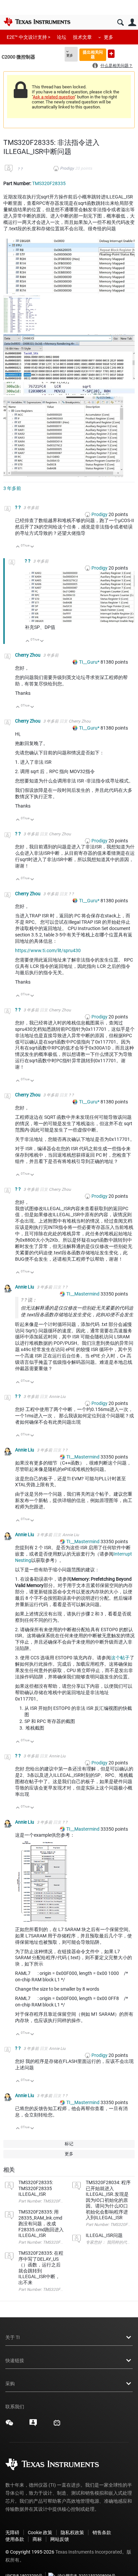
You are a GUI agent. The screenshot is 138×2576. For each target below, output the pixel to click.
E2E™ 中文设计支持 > (28, 37)
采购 (10, 2384)
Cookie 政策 (40, 2532)
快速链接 (15, 2360)
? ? (20, 169)
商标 (37, 2539)
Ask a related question (54, 97)
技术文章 (82, 37)
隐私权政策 (72, 2532)
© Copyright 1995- (30, 2552)
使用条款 (15, 2539)
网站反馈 (60, 2539)
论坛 (62, 37)
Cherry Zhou (28, 655)
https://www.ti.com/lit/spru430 (48, 950)
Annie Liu (25, 1287)
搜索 (120, 23)
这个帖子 (120, 1658)
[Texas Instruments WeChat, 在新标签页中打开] (9, 2425)
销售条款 (102, 2532)
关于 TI (13, 2337)
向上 (18, 547)
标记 (69, 2144)
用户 (132, 23)
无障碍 (12, 2532)
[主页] (37, 22)
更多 (109, 37)
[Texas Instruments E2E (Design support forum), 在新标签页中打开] (33, 2425)
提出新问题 (111, 54)
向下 (32, 547)
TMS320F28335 (49, 183)
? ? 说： (29, 1300)
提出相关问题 (93, 54)
